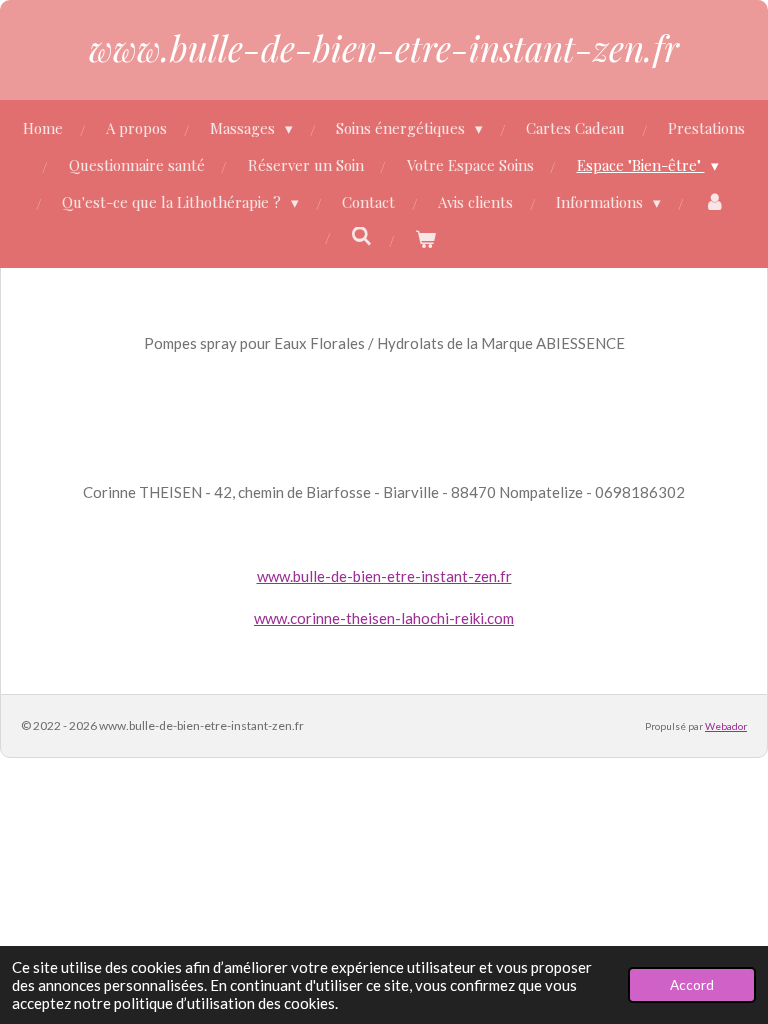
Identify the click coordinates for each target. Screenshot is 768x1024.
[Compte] (714, 202)
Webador (726, 726)
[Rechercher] (361, 236)
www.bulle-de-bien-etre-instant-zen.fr (384, 47)
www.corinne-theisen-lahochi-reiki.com (384, 618)
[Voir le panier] (425, 239)
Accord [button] (692, 985)
